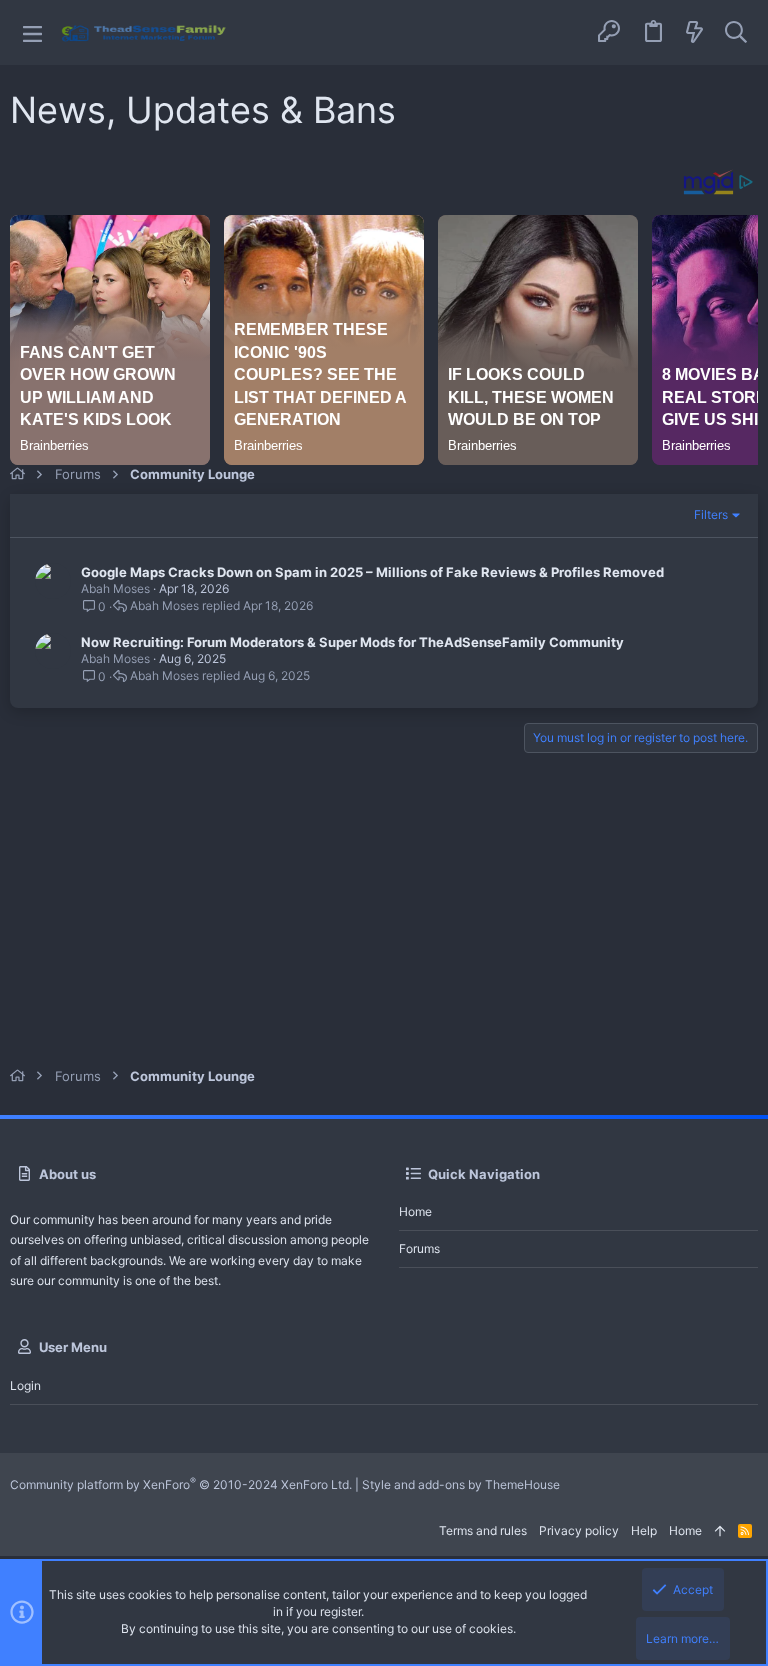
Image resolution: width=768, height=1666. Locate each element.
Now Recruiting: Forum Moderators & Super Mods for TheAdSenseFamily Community (352, 642)
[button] (32, 32)
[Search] (736, 33)
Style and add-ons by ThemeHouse (461, 1484)
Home (415, 1211)
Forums (419, 1248)
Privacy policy (579, 1530)
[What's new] (695, 33)
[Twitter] (747, 1485)
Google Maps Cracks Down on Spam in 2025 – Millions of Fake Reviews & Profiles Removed (372, 572)
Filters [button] (711, 514)
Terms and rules (483, 1530)
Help (644, 1530)
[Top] (720, 1531)
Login (25, 1385)
